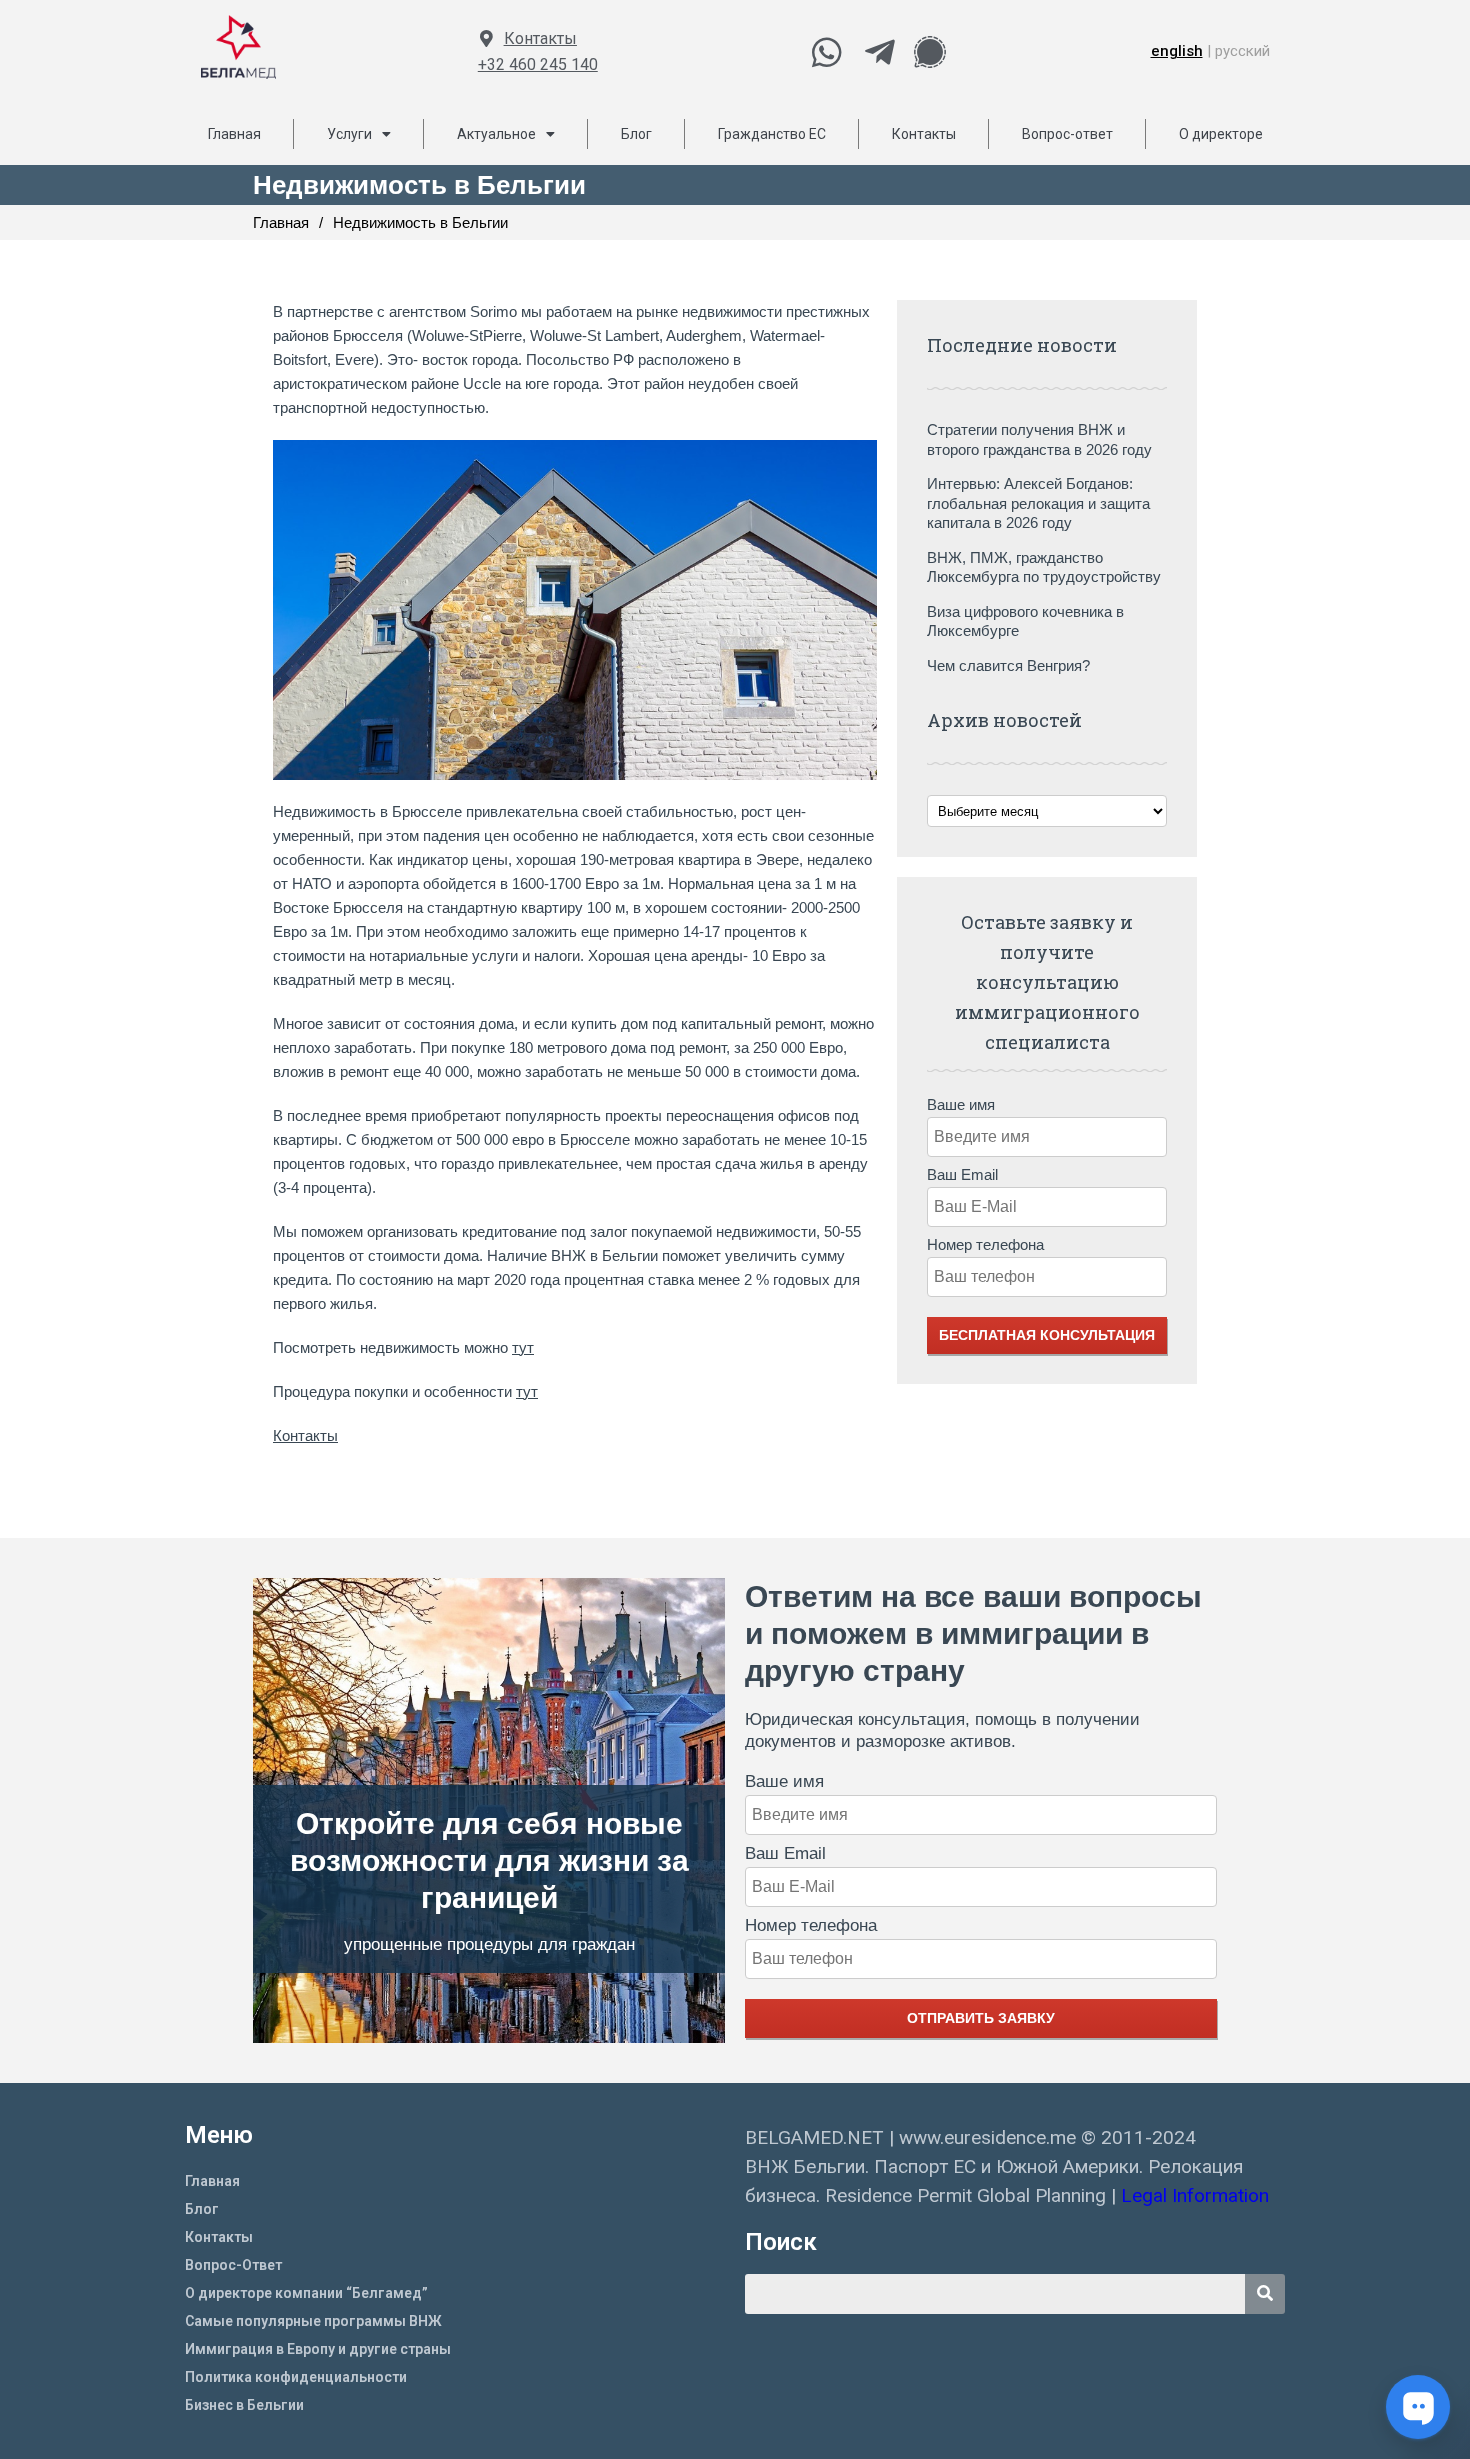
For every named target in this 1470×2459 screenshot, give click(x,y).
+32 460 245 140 (538, 64)
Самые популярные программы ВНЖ (313, 2321)
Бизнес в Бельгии (244, 2405)
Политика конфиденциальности (296, 2377)
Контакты (540, 38)
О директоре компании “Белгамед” (306, 2293)
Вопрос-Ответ (233, 2265)
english (1177, 51)
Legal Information (1197, 2195)
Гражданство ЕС (772, 134)
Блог (636, 134)
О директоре (1221, 134)
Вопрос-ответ (1067, 134)
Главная (234, 134)
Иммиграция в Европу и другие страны (318, 2349)
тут (523, 1347)
